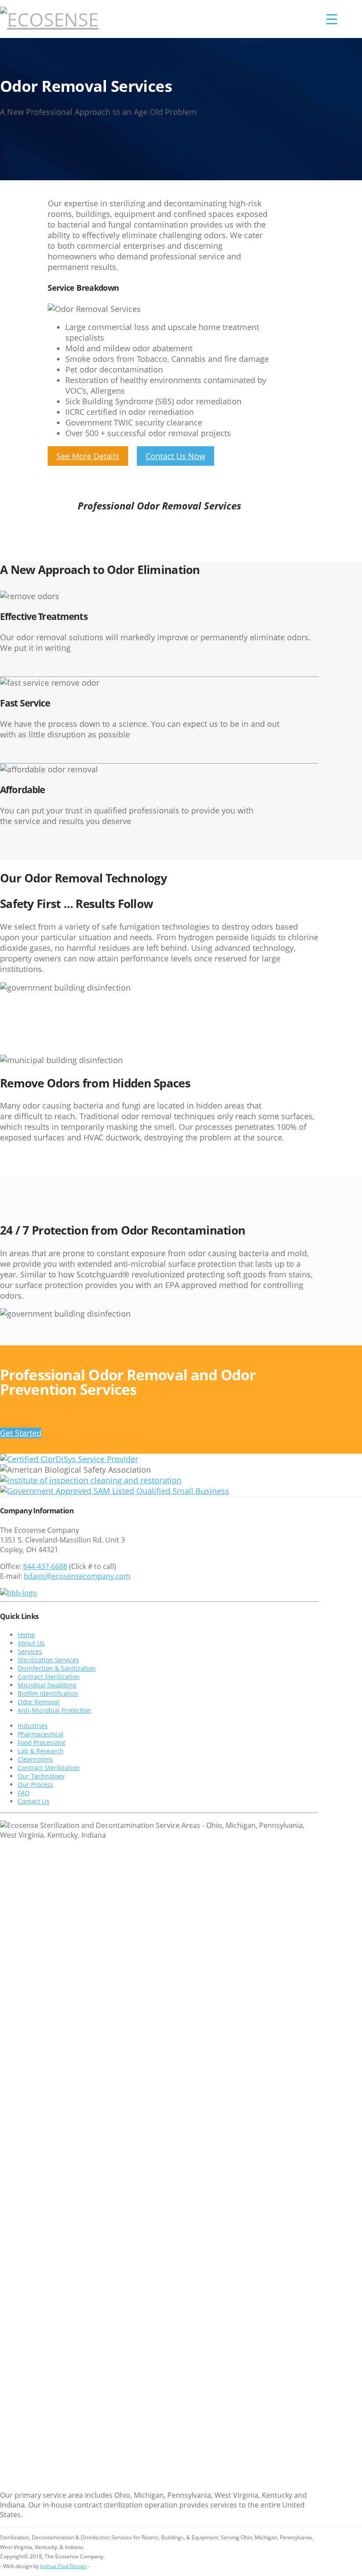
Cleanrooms (35, 1760)
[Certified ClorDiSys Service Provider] (69, 1459)
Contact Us (34, 1802)
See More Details (88, 456)
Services (30, 1652)
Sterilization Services (48, 1660)
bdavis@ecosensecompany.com (77, 1576)
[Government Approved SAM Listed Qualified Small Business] (115, 1491)
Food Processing (41, 1743)
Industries (33, 1726)
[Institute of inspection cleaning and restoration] (91, 1480)
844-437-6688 (45, 1566)
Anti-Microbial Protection (55, 1711)
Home (26, 1635)
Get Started (21, 1433)
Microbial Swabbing (47, 1685)
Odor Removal (39, 1702)
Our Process (36, 1785)
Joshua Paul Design (64, 2566)
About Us (31, 1643)
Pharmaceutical (41, 1734)
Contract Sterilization (49, 1677)
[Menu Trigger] (332, 19)
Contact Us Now (175, 456)
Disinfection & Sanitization (57, 1669)
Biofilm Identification (48, 1694)
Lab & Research (41, 1751)
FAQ (24, 1793)
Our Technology (41, 1776)
